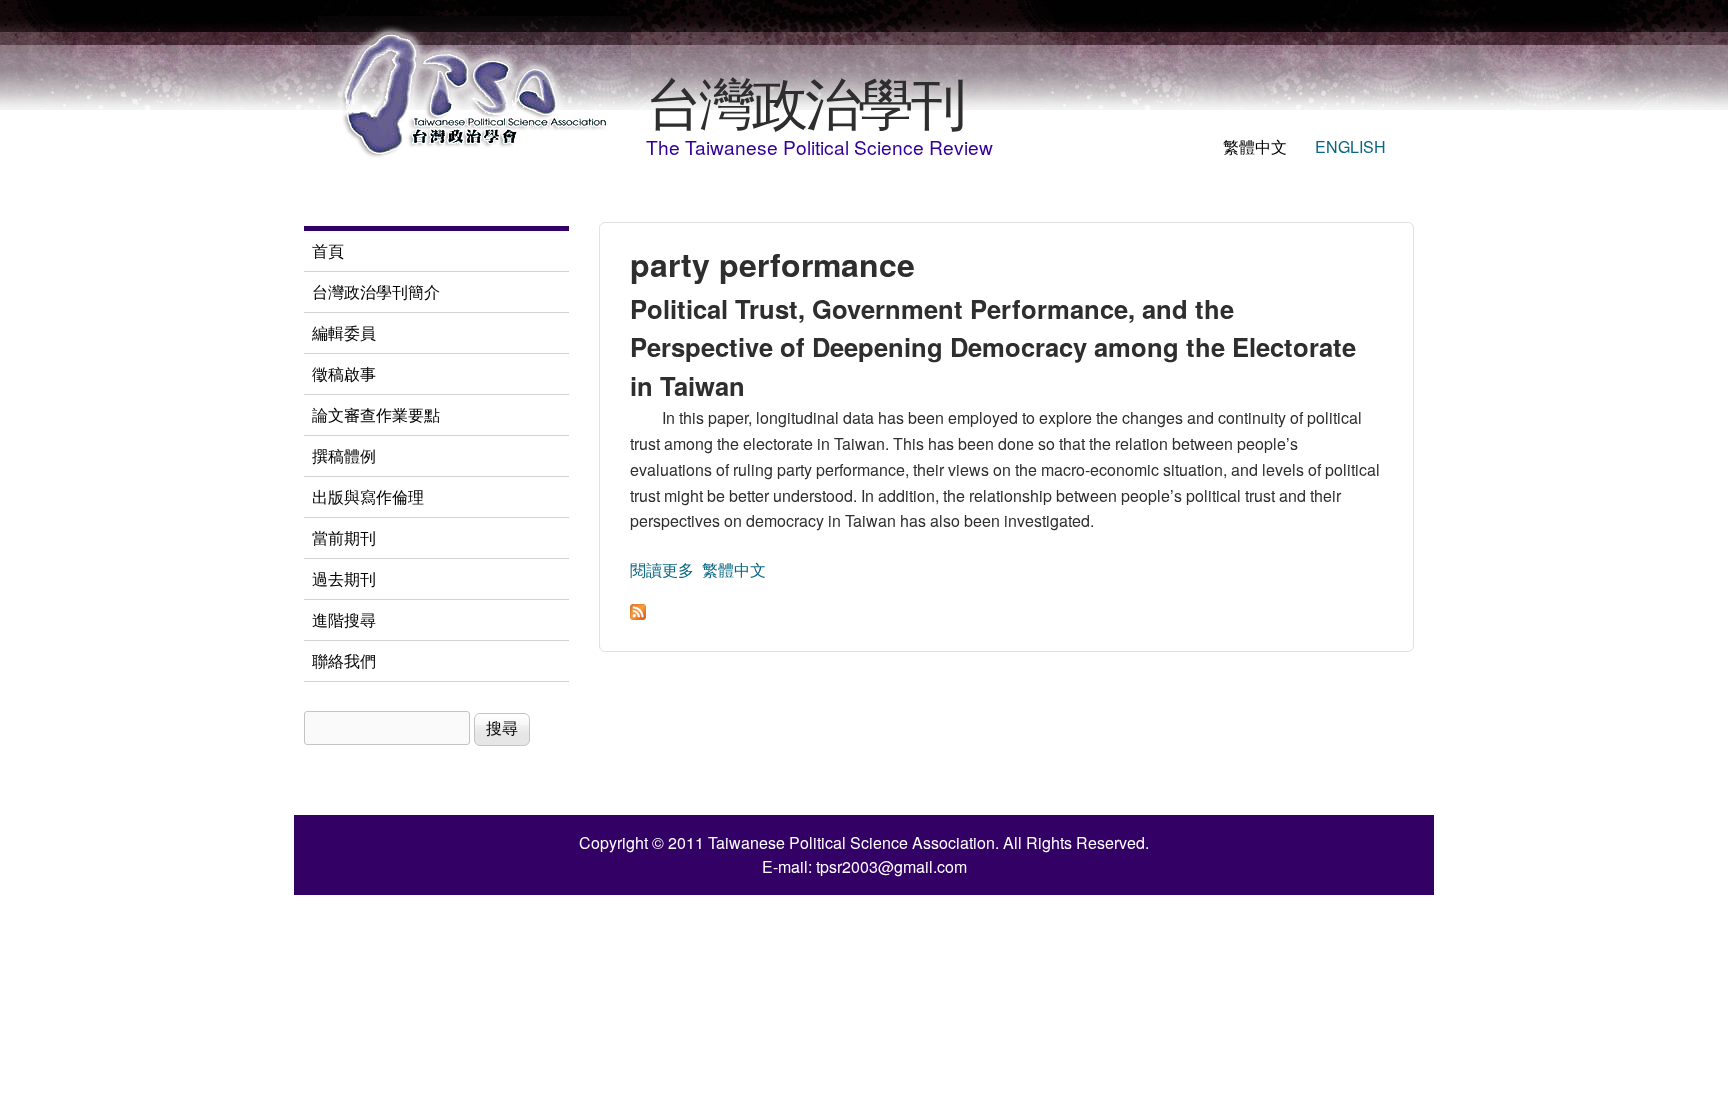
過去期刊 (344, 578)
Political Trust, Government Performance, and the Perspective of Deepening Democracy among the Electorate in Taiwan (993, 347)
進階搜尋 (344, 619)
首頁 (328, 250)
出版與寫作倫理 (368, 496)
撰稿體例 (344, 455)
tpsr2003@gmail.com (891, 866)
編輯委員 (344, 332)
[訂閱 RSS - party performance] (638, 613)
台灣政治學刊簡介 (376, 291)
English (1350, 146)
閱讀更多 (662, 569)
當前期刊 (344, 537)
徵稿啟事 (344, 373)
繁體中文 (1255, 146)
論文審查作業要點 (376, 414)
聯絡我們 (344, 660)
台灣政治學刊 (805, 100)
